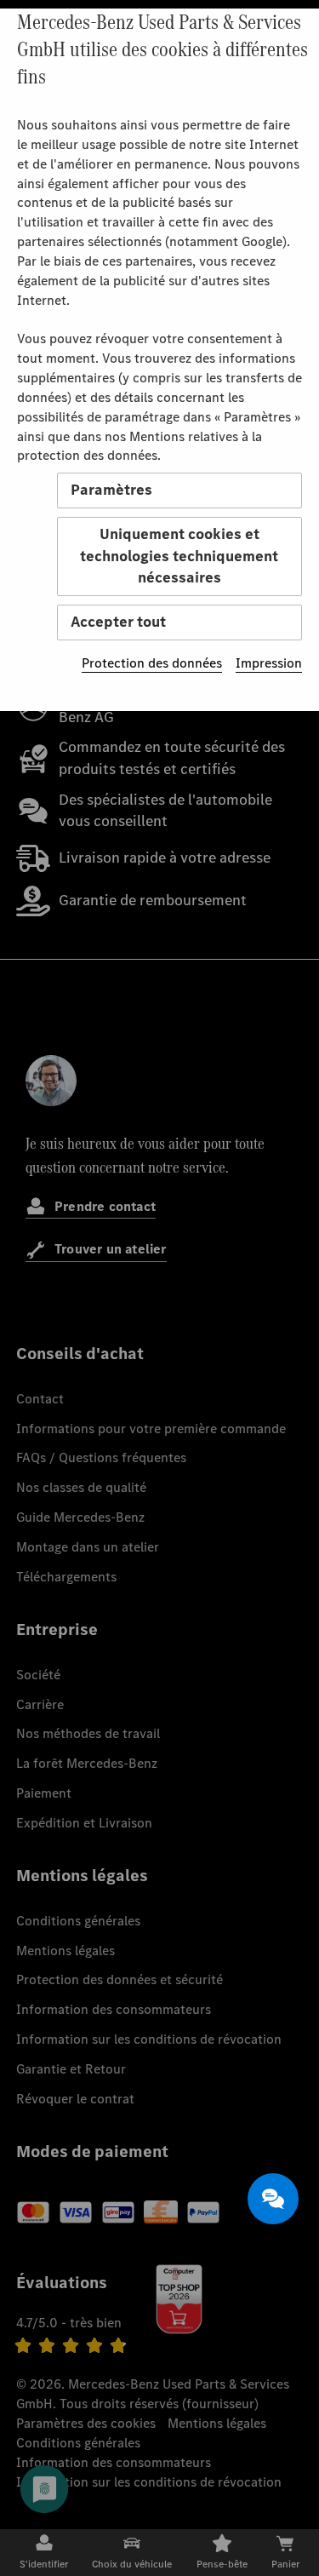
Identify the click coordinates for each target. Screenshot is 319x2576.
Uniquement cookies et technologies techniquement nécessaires (179, 556)
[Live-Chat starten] (273, 2199)
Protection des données (152, 663)
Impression (269, 663)
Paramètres (111, 490)
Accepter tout (118, 622)
